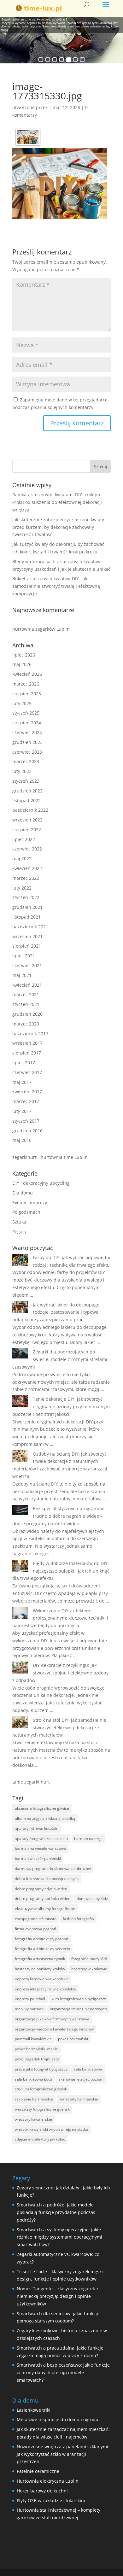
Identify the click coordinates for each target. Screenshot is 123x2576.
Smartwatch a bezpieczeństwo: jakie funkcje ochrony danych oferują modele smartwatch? (63, 2372)
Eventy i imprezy (30, 1203)
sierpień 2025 (27, 694)
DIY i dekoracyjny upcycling (41, 1183)
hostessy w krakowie (89, 1969)
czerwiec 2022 (27, 849)
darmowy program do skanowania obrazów (53, 1869)
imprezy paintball (30, 1999)
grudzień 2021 (27, 907)
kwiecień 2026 (27, 674)
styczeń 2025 (26, 713)
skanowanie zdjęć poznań (81, 2079)
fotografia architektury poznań (41, 1939)
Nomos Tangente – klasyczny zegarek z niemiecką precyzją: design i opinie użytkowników (58, 2296)
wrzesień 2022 (27, 820)
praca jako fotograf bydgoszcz (41, 2069)
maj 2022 (22, 859)
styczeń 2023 (26, 781)
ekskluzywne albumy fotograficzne (45, 1909)
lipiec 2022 (24, 839)
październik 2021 (30, 927)
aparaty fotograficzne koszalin (41, 1839)
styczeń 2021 (26, 1004)
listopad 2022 (26, 800)
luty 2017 (22, 1111)
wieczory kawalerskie (33, 2119)
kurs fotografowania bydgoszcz (79, 1999)
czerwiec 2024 (27, 732)
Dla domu (23, 1193)
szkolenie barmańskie (34, 2099)
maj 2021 (22, 975)
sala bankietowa (88, 2069)
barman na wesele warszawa (40, 1848)
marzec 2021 (26, 994)
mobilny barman (29, 2009)
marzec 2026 (26, 684)
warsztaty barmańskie (79, 2099)
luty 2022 (22, 888)
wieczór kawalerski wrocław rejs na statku (51, 2129)
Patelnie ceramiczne (38, 2471)
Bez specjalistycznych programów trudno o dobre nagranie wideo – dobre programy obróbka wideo (58, 1516)
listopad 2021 (26, 917)
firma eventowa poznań (35, 1929)
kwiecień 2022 (27, 868)
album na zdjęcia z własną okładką (45, 1818)
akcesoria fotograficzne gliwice (42, 1808)
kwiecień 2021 (27, 985)
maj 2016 (22, 1140)
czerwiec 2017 (27, 1072)
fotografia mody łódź (89, 1959)
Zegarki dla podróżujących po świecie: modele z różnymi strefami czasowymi (60, 1359)
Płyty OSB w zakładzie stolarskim (51, 2500)
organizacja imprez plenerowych (78, 2009)
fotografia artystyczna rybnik (40, 1959)
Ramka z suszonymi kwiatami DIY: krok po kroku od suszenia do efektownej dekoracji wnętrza (57, 502)
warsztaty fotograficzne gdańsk (42, 2109)
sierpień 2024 (27, 723)
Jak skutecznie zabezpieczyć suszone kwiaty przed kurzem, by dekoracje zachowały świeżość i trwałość (58, 527)
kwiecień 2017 (27, 1092)
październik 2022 (30, 810)
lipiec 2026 (24, 655)
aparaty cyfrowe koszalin (37, 1828)
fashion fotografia (78, 1919)
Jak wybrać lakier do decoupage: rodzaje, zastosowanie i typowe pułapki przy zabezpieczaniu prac (56, 1312)
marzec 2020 (26, 1024)
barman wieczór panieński (38, 1858)
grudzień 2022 (27, 791)
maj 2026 (22, 664)
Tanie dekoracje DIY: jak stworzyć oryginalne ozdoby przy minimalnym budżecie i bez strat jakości (61, 1407)
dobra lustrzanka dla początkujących (47, 1879)
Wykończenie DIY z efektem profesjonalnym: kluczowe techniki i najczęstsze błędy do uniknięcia (60, 1618)
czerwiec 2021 (27, 965)
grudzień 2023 (27, 742)
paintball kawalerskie (33, 2039)
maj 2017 (22, 1082)
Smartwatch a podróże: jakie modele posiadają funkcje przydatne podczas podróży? (56, 2212)
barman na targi (88, 1839)
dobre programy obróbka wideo (43, 1898)
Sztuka (19, 1222)
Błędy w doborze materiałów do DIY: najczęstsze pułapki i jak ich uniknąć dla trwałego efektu (61, 1571)
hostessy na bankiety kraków (40, 1969)
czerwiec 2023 (27, 752)
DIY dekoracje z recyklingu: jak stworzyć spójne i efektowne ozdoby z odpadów (60, 1673)
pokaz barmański (73, 2039)
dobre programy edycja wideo (41, 1889)
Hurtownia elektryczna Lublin (48, 2481)
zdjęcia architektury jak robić (40, 2139)
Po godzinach (26, 1212)
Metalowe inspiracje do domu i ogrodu (58, 2419)
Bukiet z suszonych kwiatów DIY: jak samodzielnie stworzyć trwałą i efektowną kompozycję (56, 586)
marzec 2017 (26, 1101)
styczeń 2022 (26, 897)
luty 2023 (22, 771)
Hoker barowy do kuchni (42, 2491)
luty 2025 (22, 703)
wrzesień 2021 (27, 936)
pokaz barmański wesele (36, 2049)
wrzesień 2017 (27, 1043)
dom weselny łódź (92, 1898)
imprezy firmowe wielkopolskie (42, 1979)
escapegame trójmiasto (36, 1919)
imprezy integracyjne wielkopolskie (45, 1989)
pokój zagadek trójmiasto (37, 2059)
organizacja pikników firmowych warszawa (52, 2019)
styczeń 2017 (26, 1121)
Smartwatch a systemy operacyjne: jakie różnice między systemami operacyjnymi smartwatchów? (59, 2237)
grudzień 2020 (27, 1014)
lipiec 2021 (24, 956)
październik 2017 (30, 1034)
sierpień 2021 (27, 946)
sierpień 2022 (27, 829)
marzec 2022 (26, 878)
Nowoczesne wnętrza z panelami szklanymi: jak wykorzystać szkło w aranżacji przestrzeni (63, 2454)
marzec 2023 (26, 761)
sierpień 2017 (27, 1053)
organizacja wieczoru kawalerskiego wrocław (54, 2029)
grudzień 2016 (27, 1131)
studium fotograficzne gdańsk (41, 2089)
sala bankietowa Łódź (34, 2079)
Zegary (19, 1232)
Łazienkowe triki (34, 2410)
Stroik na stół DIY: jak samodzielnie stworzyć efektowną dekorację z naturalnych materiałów (59, 1728)
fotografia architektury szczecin (42, 1949)
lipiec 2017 (24, 1063)
